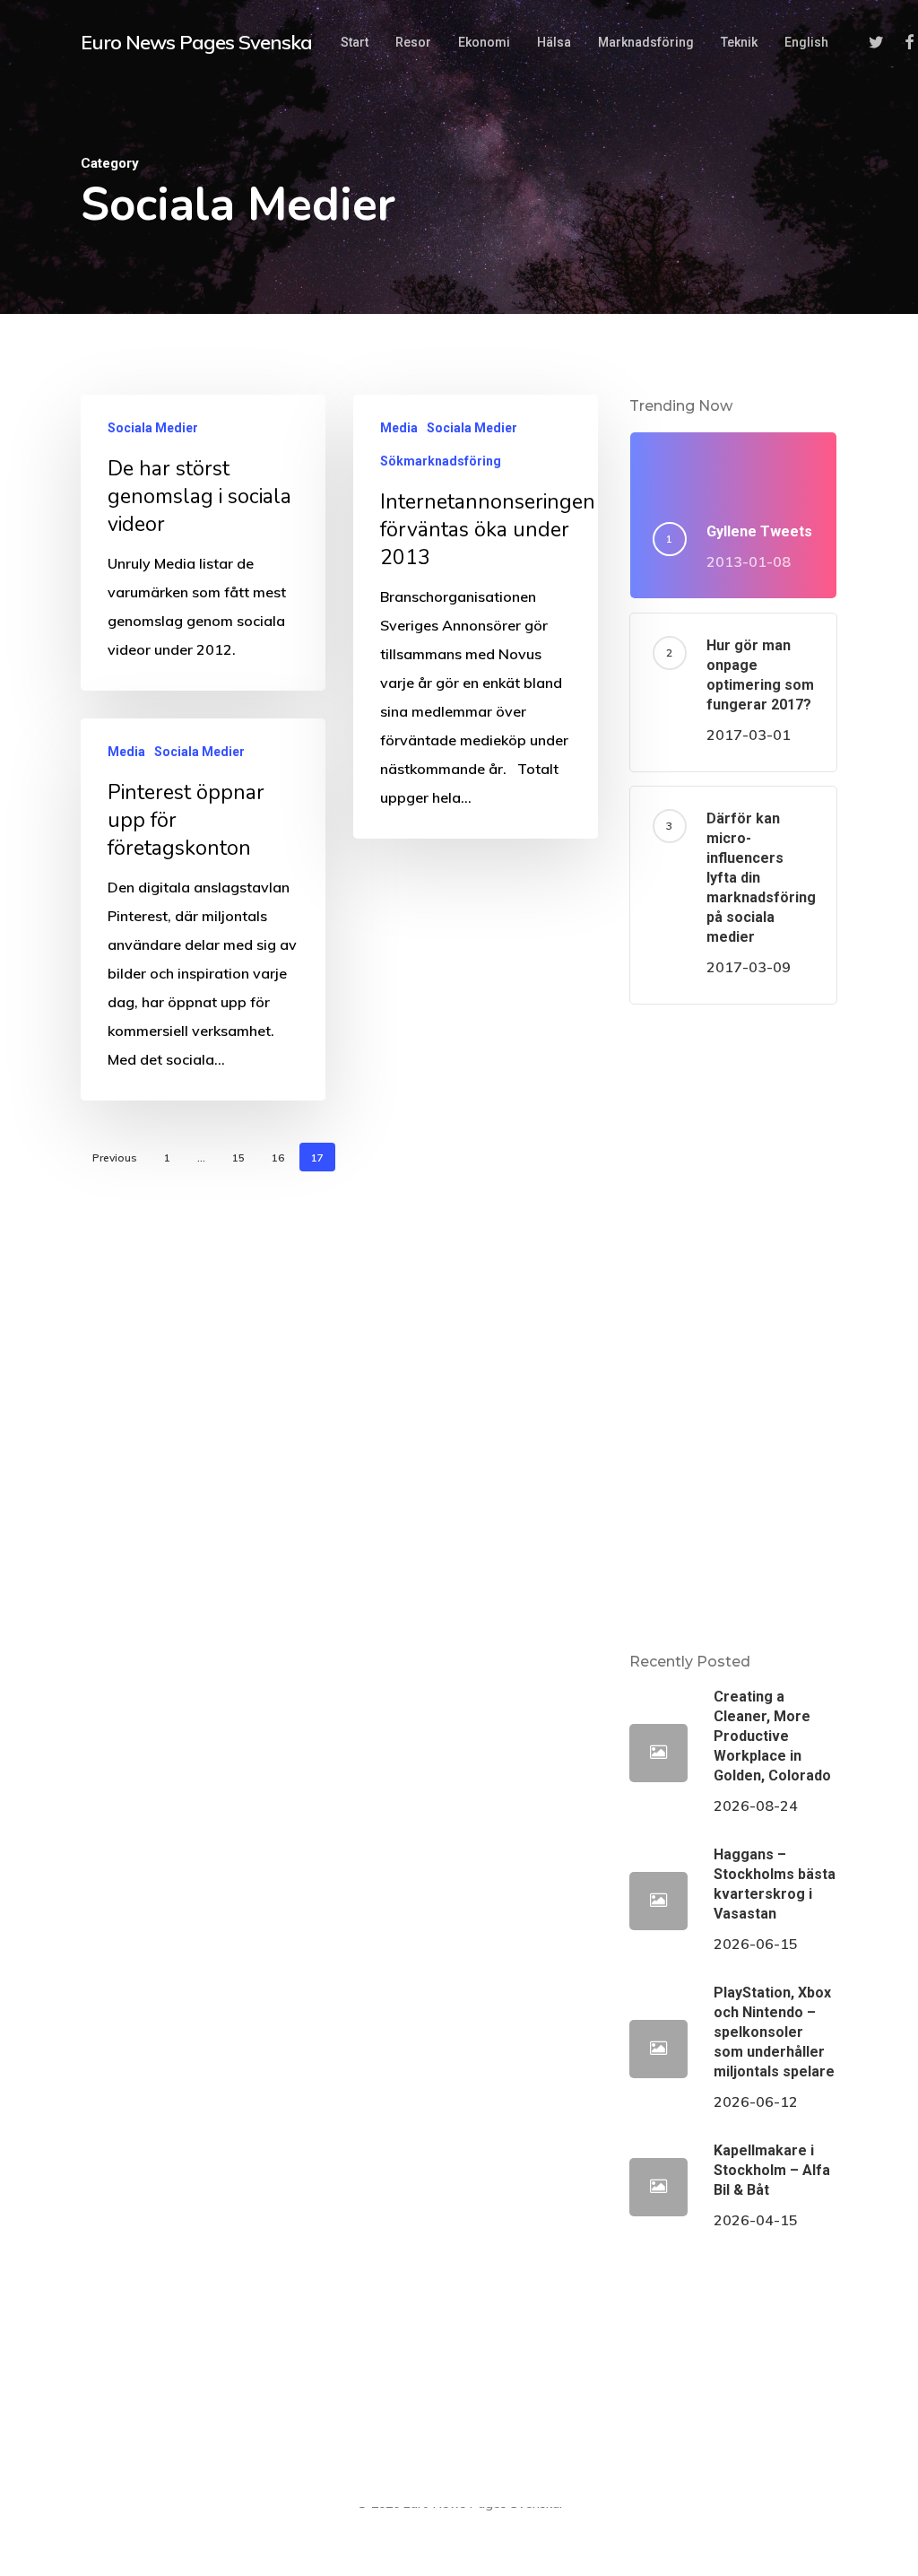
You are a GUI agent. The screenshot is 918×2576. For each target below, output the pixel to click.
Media (399, 428)
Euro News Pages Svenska (196, 42)
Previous (115, 1157)
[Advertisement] (733, 1327)
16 (278, 1157)
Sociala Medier (153, 428)
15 (238, 1157)
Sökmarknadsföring (441, 461)
